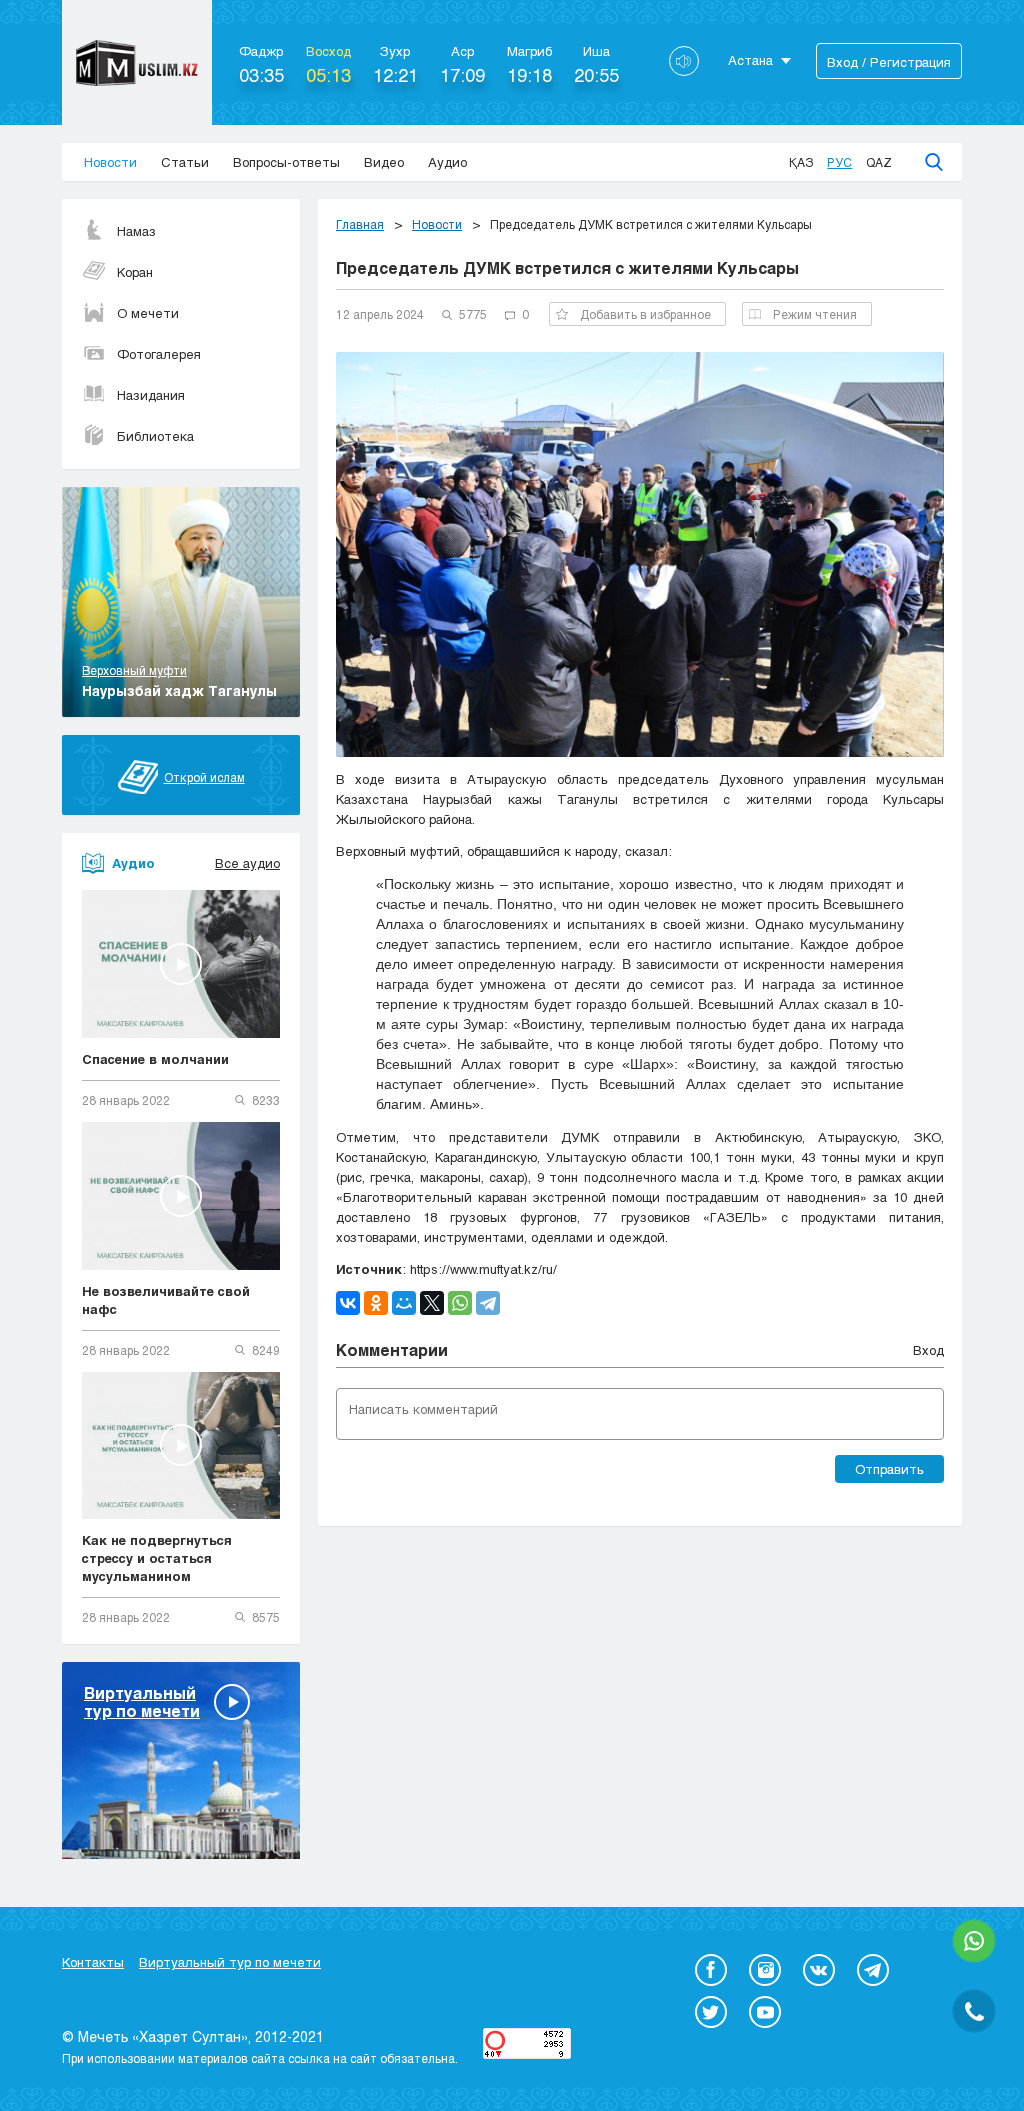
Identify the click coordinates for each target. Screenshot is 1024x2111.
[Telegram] (488, 1303)
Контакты (93, 1962)
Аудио (447, 162)
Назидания (151, 395)
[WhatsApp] (460, 1303)
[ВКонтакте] (348, 1303)
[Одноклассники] (376, 1303)
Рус (839, 162)
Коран (135, 272)
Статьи (185, 162)
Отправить (889, 1469)
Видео (384, 162)
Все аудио (247, 863)
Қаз (801, 162)
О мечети (148, 313)
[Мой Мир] (404, 1303)
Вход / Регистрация (889, 62)
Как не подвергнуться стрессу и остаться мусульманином (157, 1558)
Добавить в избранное (645, 314)
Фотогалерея (159, 354)
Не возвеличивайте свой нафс (166, 1300)
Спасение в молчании (155, 1059)
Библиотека (155, 436)
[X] (432, 1303)
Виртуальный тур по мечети (230, 1962)
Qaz (879, 162)
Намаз (136, 231)
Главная (360, 224)
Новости (110, 162)
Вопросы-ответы (286, 162)
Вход (928, 1350)
